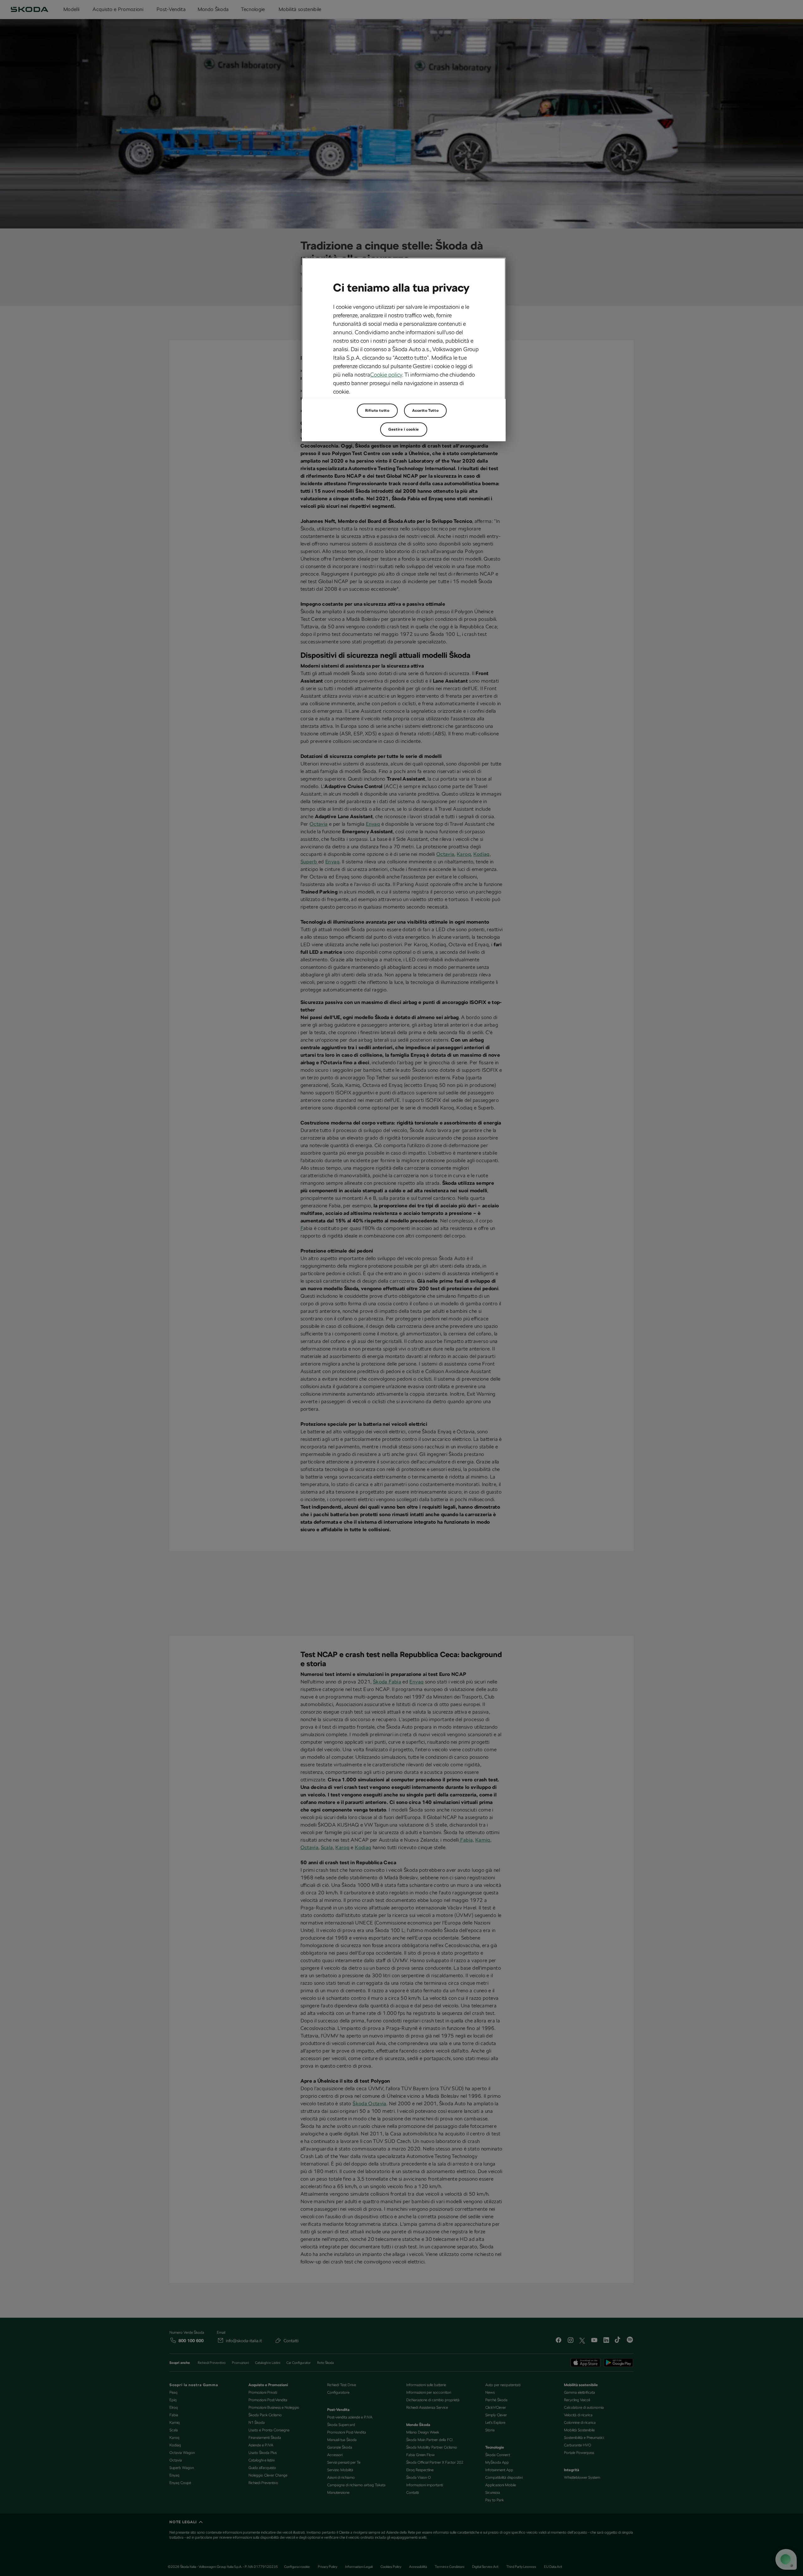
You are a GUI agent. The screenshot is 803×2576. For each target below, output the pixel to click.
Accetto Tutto (425, 411)
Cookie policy (386, 375)
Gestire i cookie (404, 429)
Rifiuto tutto (377, 411)
